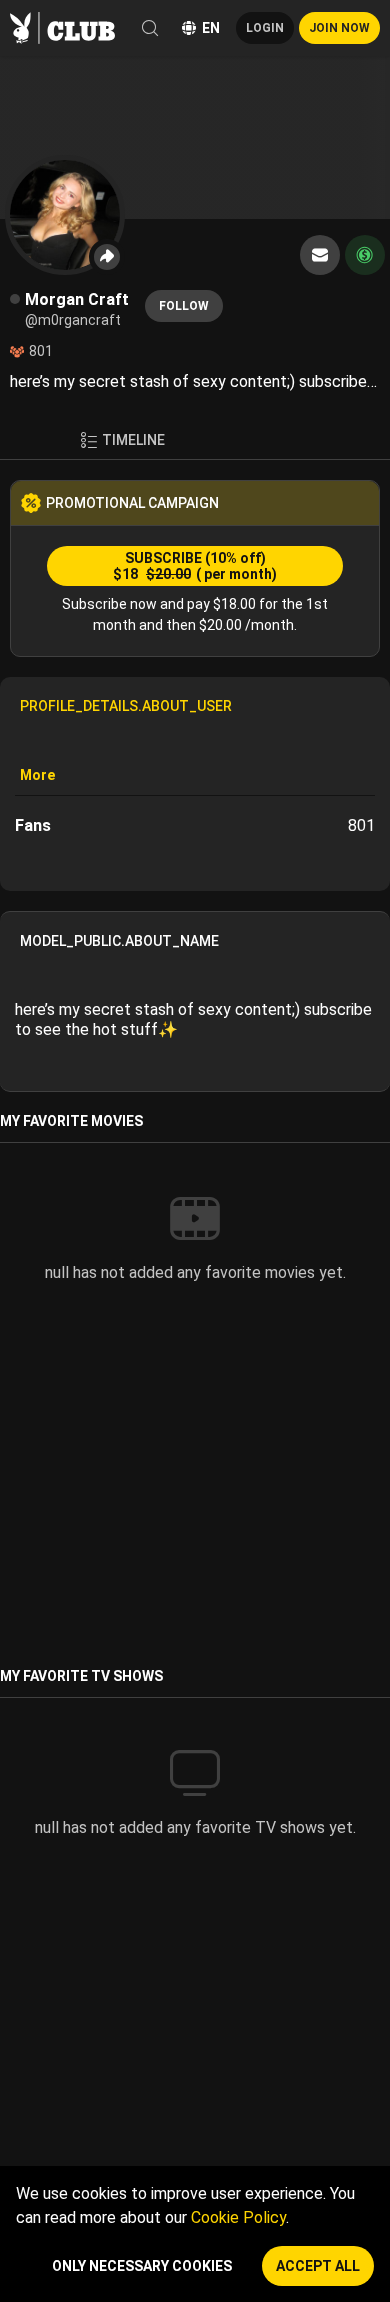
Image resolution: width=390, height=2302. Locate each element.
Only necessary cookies (142, 2266)
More (37, 775)
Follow (184, 306)
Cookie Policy (238, 2217)
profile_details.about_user (126, 706)
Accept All (318, 2266)
